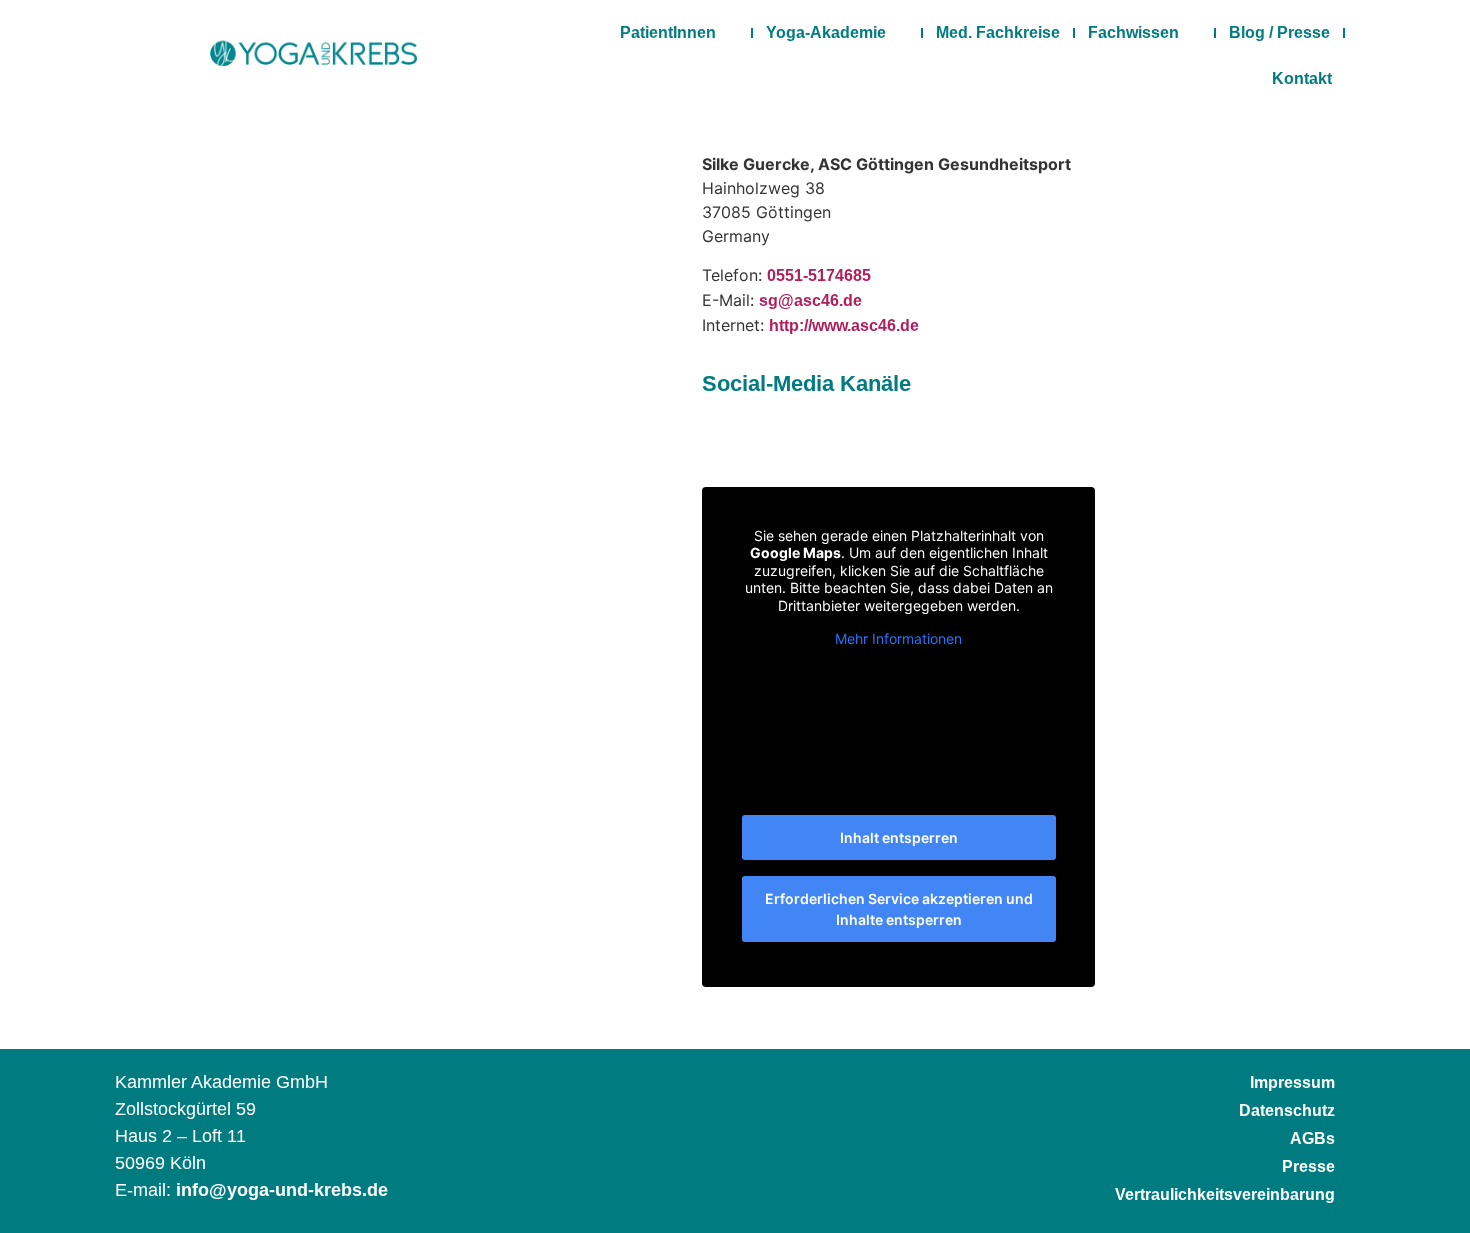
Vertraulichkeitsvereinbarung (1225, 1194)
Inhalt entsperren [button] (899, 837)
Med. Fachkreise (998, 32)
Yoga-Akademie (826, 32)
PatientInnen (668, 32)
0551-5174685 (819, 275)
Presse (1308, 1166)
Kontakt (1302, 78)
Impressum (1292, 1082)
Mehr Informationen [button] (898, 638)
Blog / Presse (1279, 32)
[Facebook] (666, 1091)
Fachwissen (1133, 32)
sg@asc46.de (810, 300)
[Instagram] (716, 1091)
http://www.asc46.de (844, 325)
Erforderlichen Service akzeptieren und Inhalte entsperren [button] (899, 909)
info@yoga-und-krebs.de (282, 1190)
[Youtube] (816, 1091)
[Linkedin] (766, 1091)
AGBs (1312, 1138)
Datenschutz (1287, 1110)
